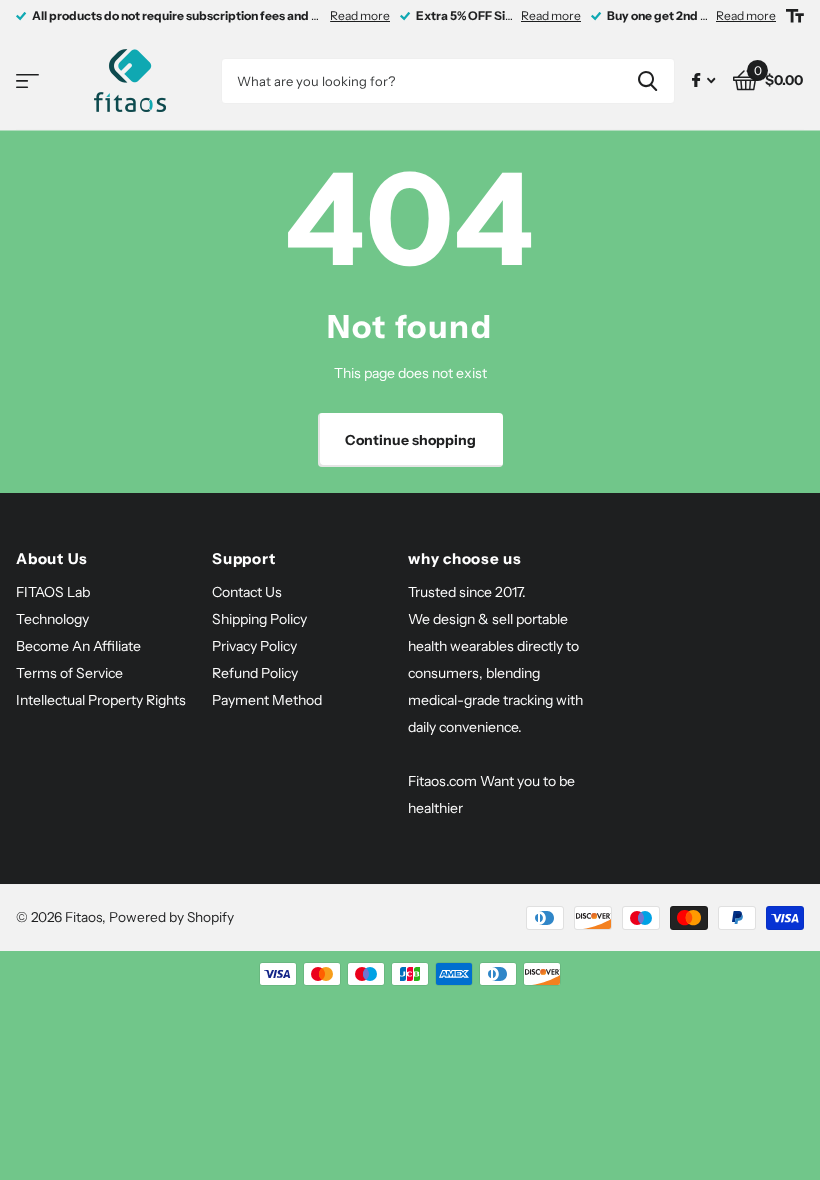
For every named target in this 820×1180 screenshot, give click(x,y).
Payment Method (267, 700)
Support (243, 558)
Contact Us (247, 592)
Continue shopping (410, 440)
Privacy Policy (254, 646)
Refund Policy (255, 673)
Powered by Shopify (171, 917)
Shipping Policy (259, 619)
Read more (360, 15)
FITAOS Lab (53, 592)
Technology (52, 619)
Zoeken (647, 81)
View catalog (27, 81)
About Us (52, 558)
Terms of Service (69, 673)
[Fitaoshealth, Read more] (703, 80)
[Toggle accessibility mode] (795, 16)
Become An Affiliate (78, 646)
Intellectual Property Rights (101, 700)
